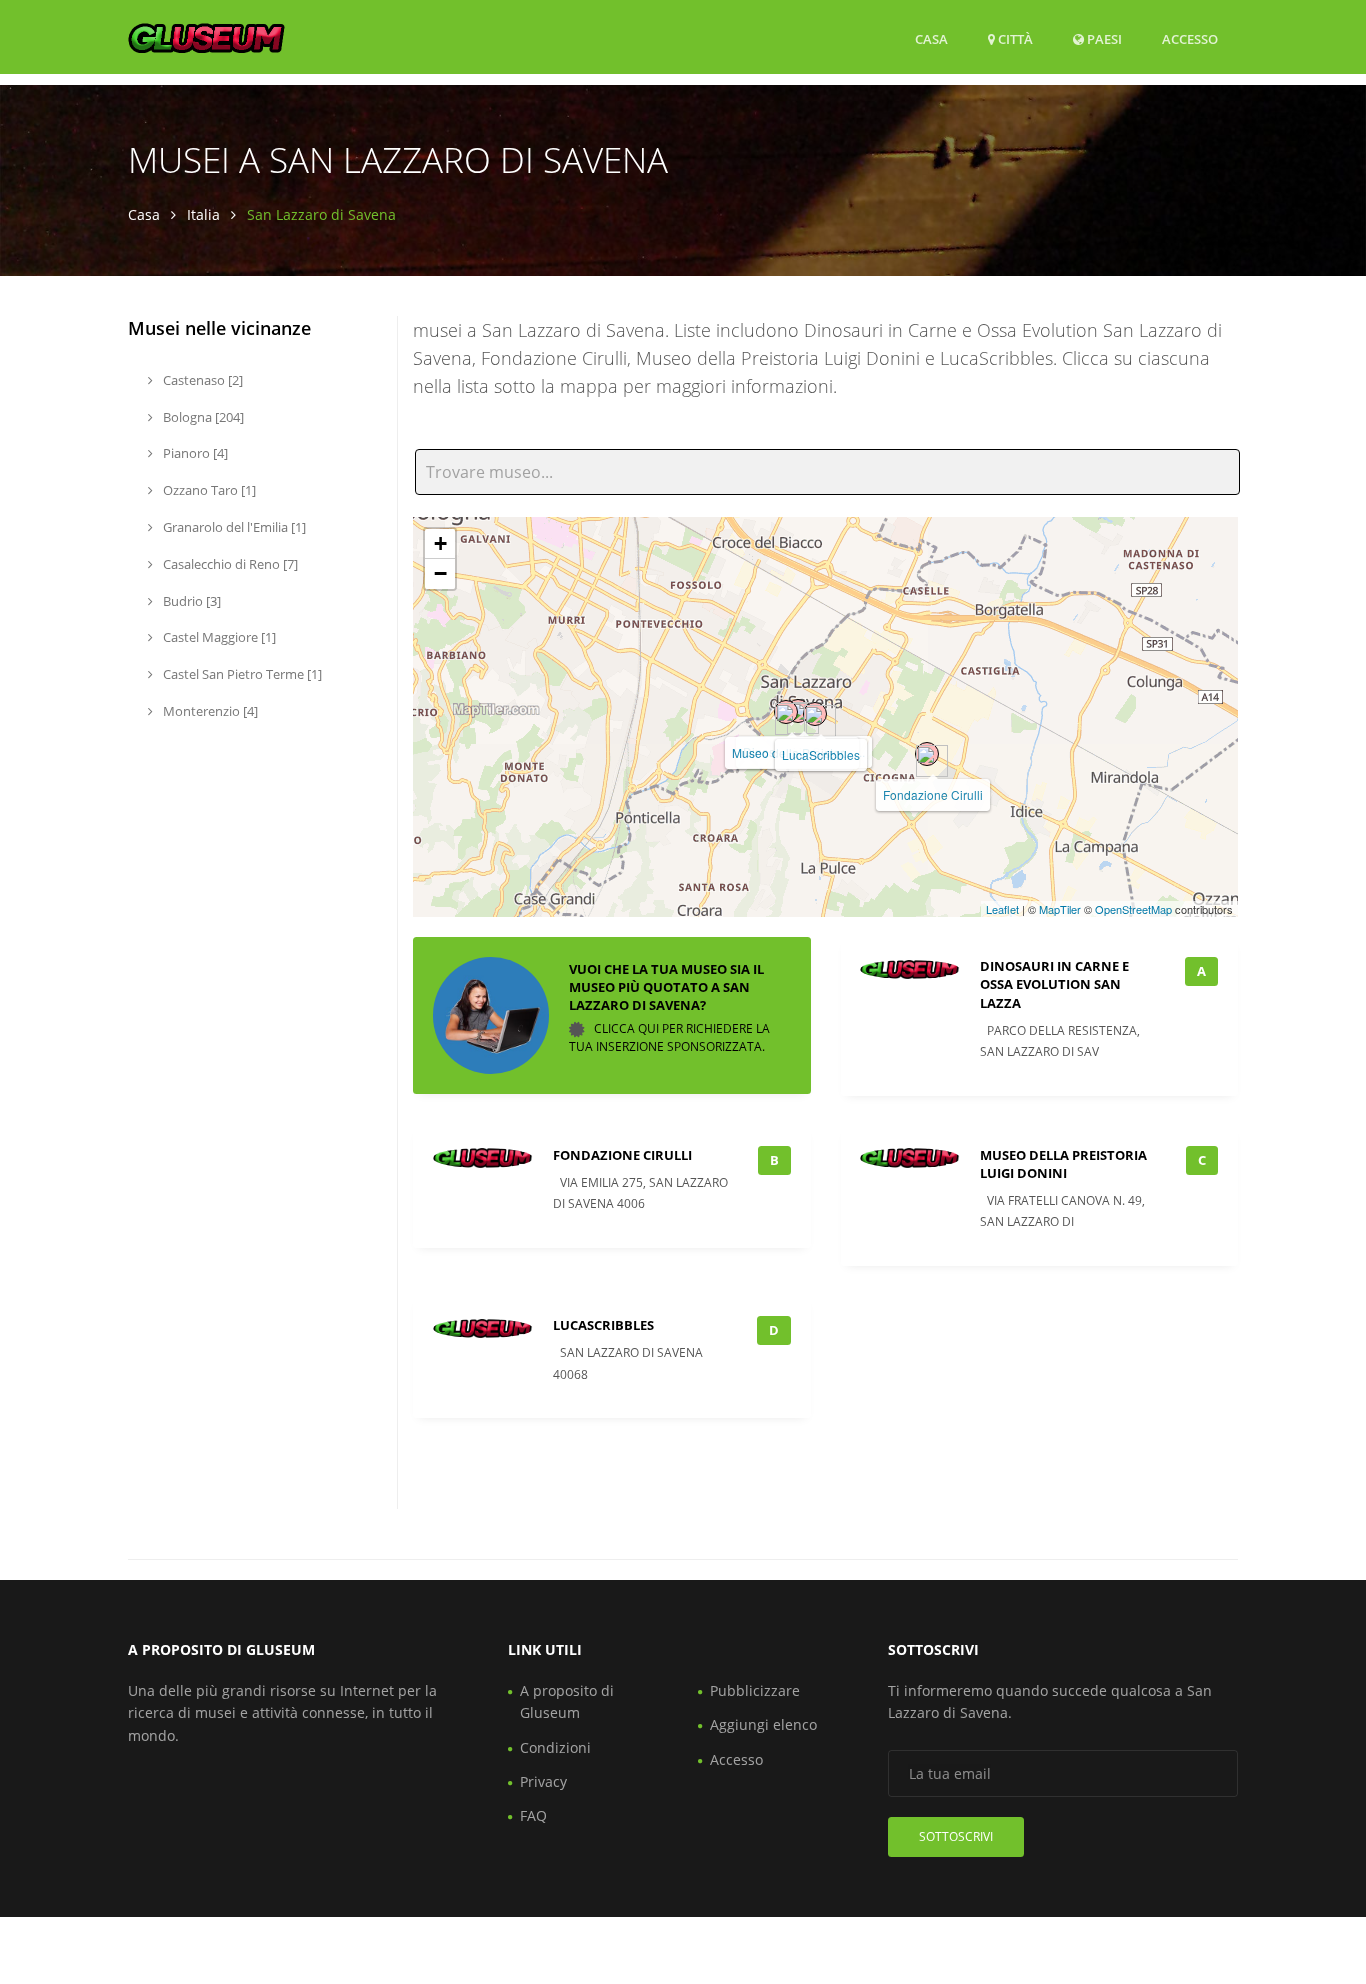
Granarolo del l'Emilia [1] (233, 527)
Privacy (543, 1781)
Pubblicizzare (755, 1690)
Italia (203, 214)
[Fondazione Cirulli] (927, 754)
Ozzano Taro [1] (208, 490)
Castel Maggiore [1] (218, 637)
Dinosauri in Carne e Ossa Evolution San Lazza (1054, 984)
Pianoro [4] (194, 453)
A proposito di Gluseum (567, 1701)
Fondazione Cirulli (933, 794)
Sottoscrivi (956, 1836)
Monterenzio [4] (209, 711)
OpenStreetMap (1133, 909)
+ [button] (440, 543)
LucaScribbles (821, 754)
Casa (931, 39)
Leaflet (1002, 909)
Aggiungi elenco (763, 1724)
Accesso (1190, 38)
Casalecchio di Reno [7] (229, 564)
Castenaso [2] (201, 380)
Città (1014, 39)
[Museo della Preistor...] (786, 712)
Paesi (1103, 38)
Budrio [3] (190, 601)
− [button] (440, 573)
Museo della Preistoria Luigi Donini (1063, 1164)
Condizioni (555, 1747)
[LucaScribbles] (815, 714)
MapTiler (1060, 909)
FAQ (533, 1815)
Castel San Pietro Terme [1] (241, 674)
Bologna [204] (202, 417)
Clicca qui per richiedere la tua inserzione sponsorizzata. (669, 1038)
